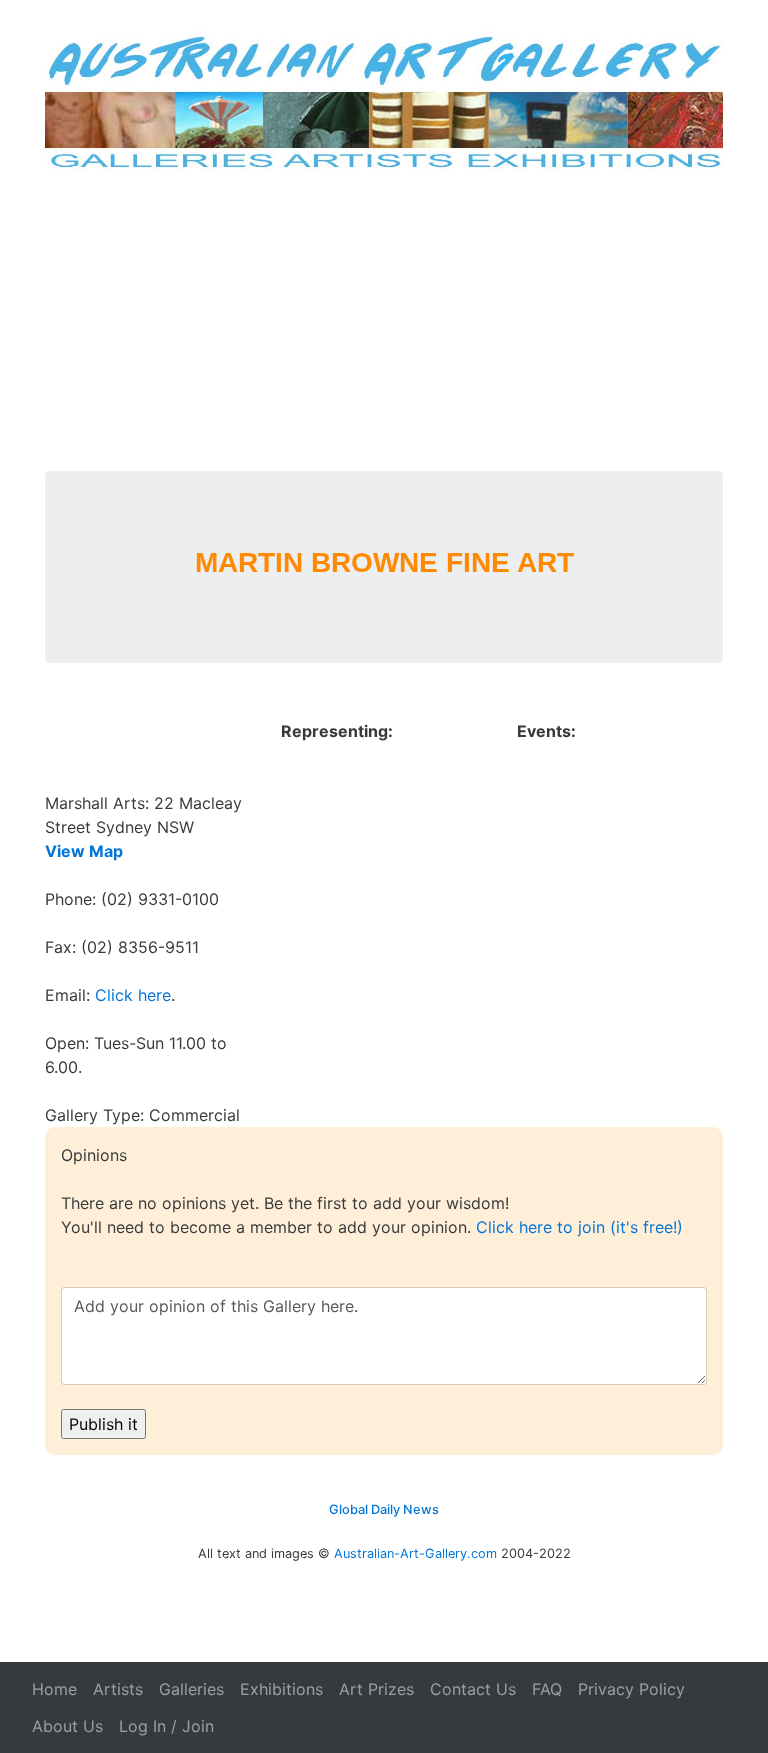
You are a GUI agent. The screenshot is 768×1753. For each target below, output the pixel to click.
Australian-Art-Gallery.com (415, 1553)
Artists (118, 1689)
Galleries (191, 1689)
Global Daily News (384, 1509)
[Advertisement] (384, 321)
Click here (133, 995)
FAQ (547, 1689)
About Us (67, 1726)
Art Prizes (376, 1689)
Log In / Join (166, 1726)
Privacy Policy (631, 1689)
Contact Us (473, 1689)
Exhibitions (281, 1689)
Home (54, 1689)
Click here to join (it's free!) (579, 1227)
